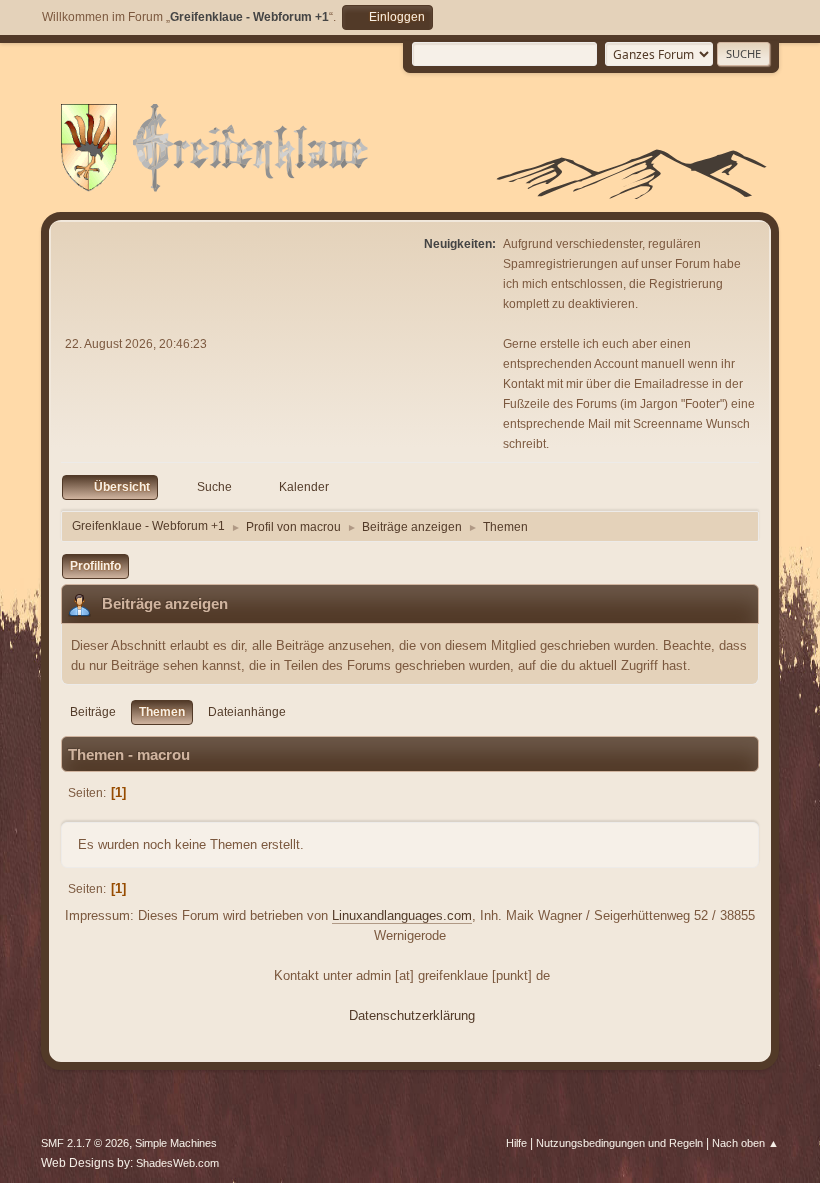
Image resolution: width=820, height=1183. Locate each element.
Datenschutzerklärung (412, 1015)
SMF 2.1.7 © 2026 (85, 1143)
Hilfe (516, 1143)
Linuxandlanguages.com (402, 915)
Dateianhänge (247, 712)
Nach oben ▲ (745, 1143)
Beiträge (93, 712)
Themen (162, 712)
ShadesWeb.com (177, 1163)
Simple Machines (176, 1143)
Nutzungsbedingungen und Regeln (619, 1143)
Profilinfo (95, 566)
